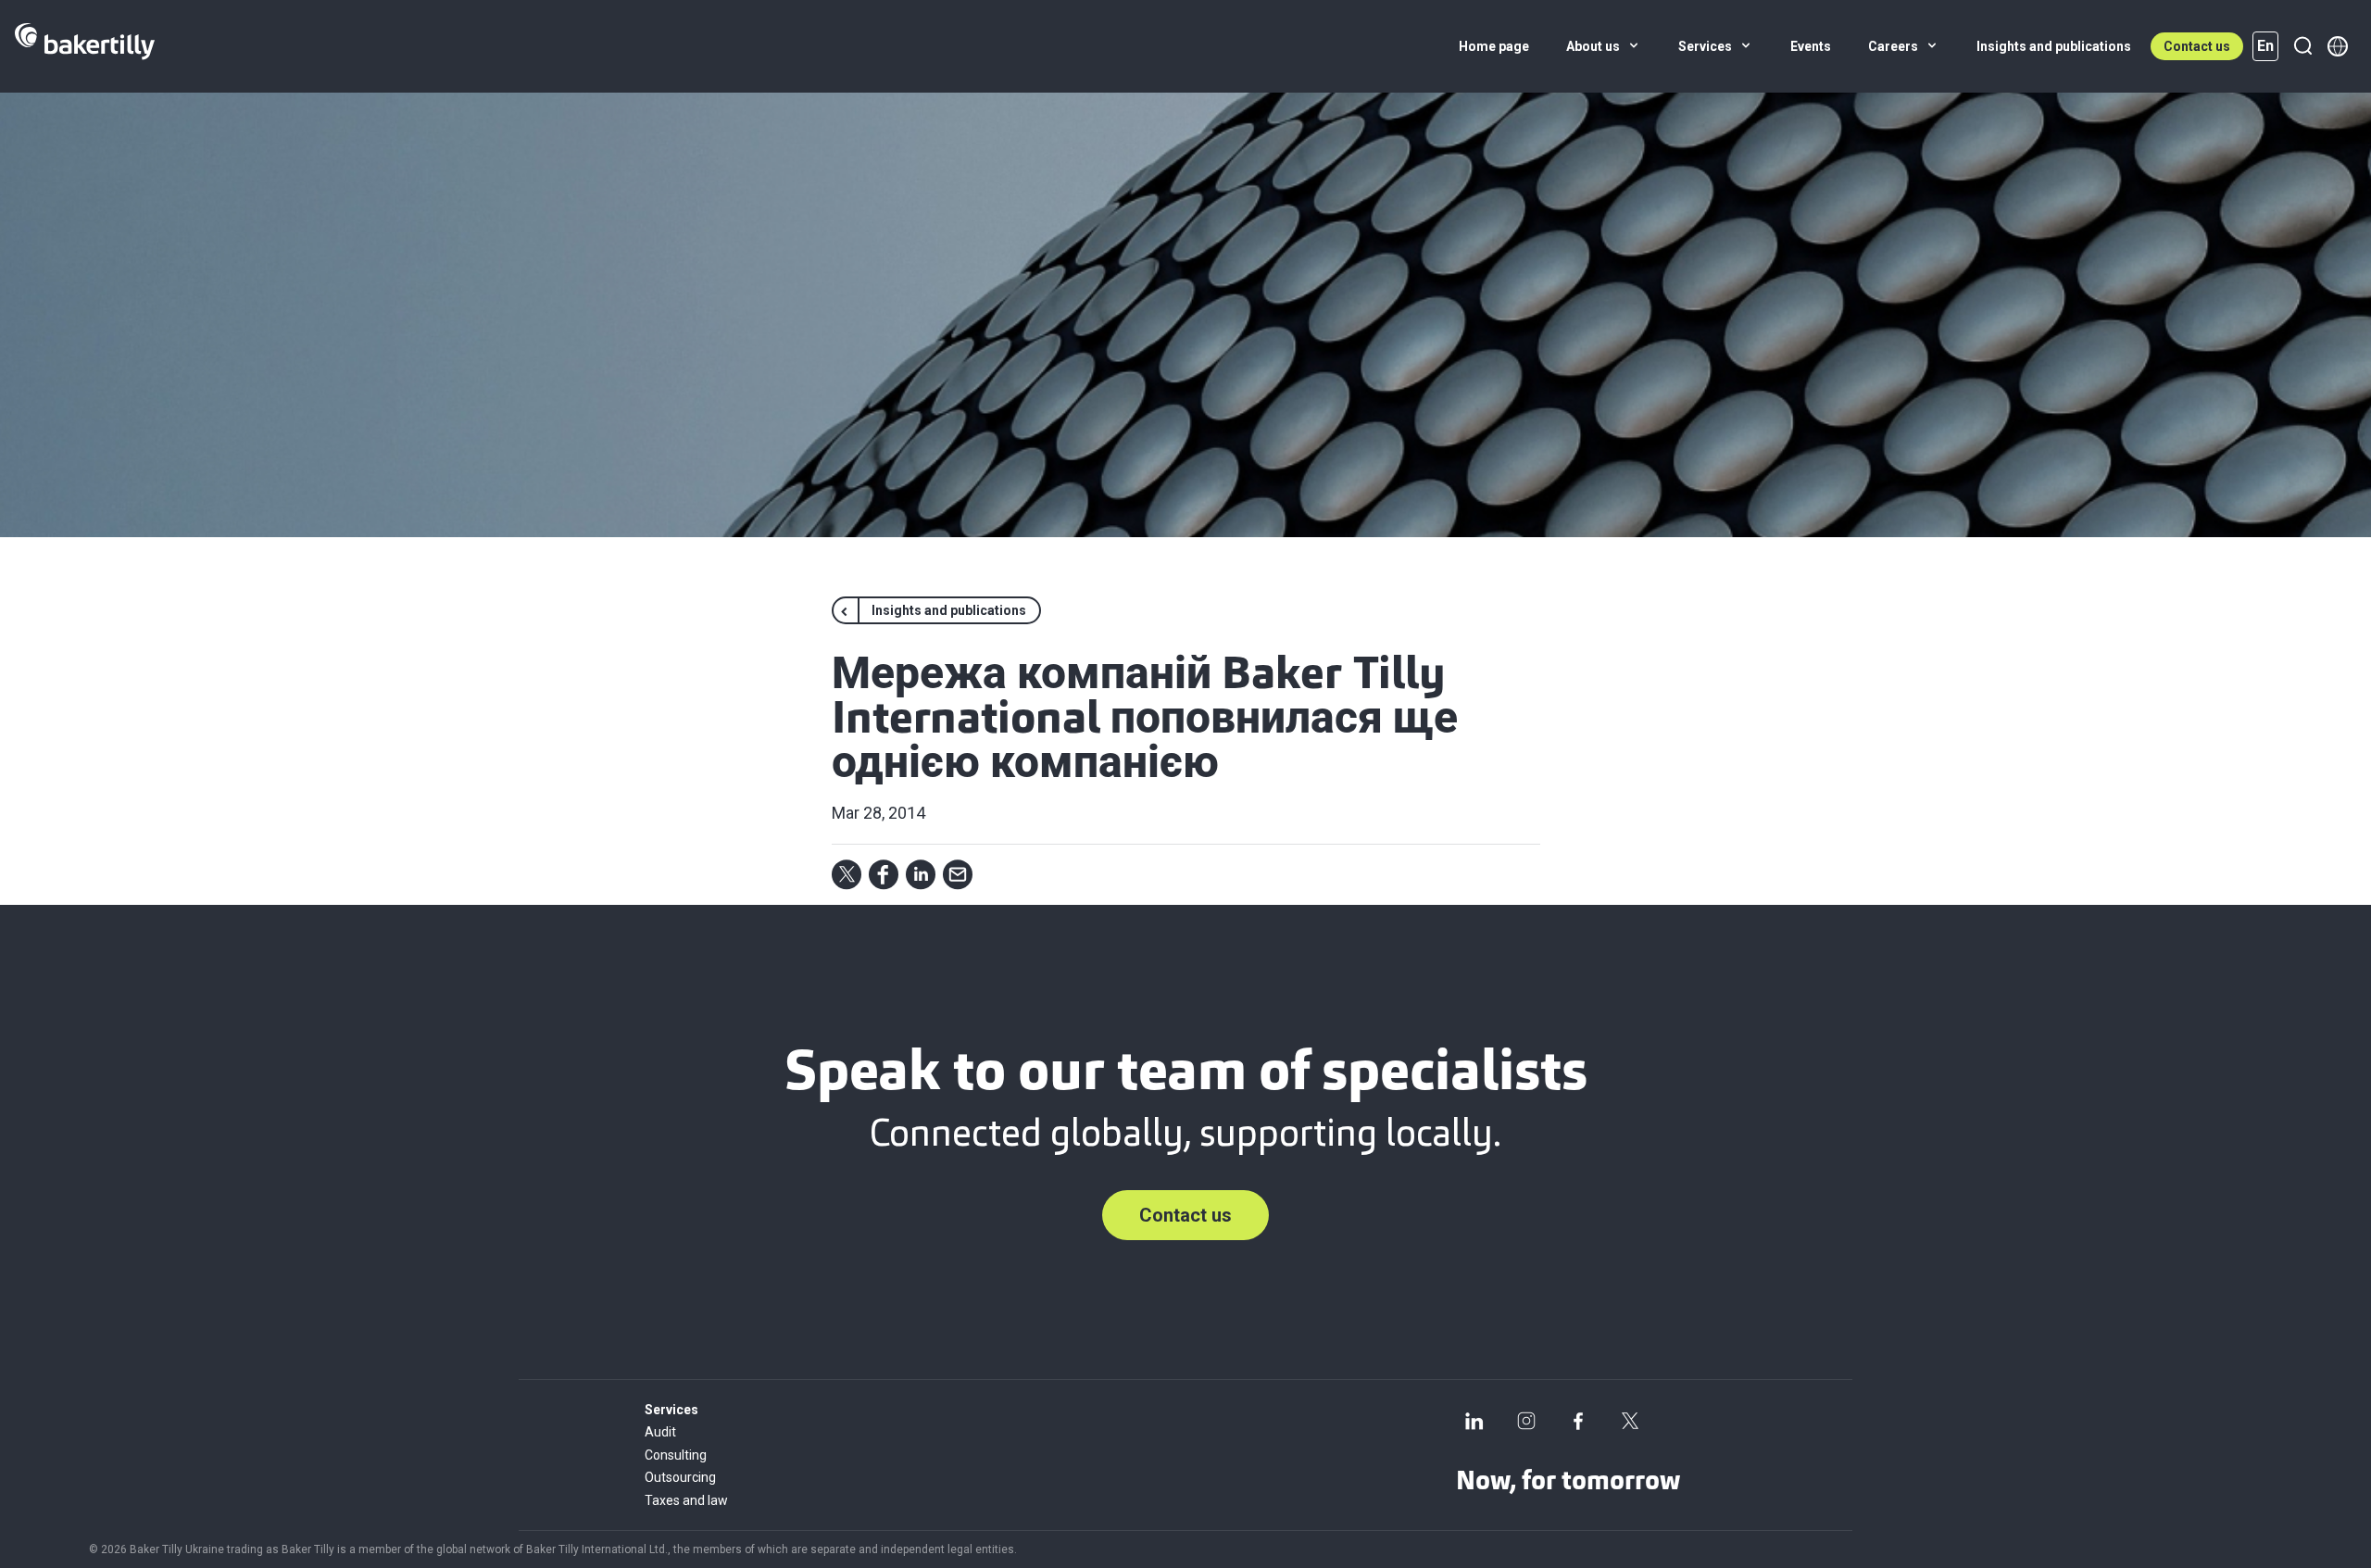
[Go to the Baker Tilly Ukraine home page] (85, 46)
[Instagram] (1526, 1421)
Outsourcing (680, 1477)
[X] (1630, 1421)
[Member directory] (2338, 46)
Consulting (676, 1455)
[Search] (2302, 46)
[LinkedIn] (1474, 1421)
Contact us (2197, 46)
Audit (660, 1432)
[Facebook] (1578, 1421)
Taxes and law (686, 1500)
